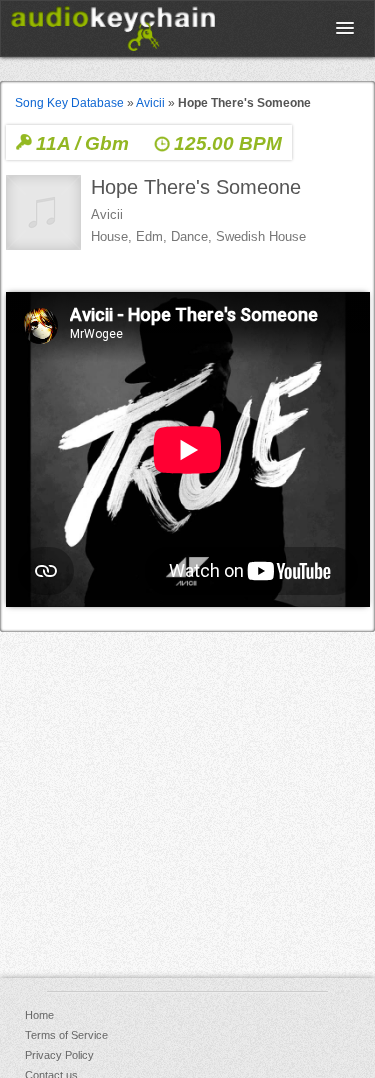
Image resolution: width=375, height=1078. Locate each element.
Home (39, 1015)
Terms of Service (66, 1035)
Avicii (150, 103)
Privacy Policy (59, 1055)
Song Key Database (69, 103)
